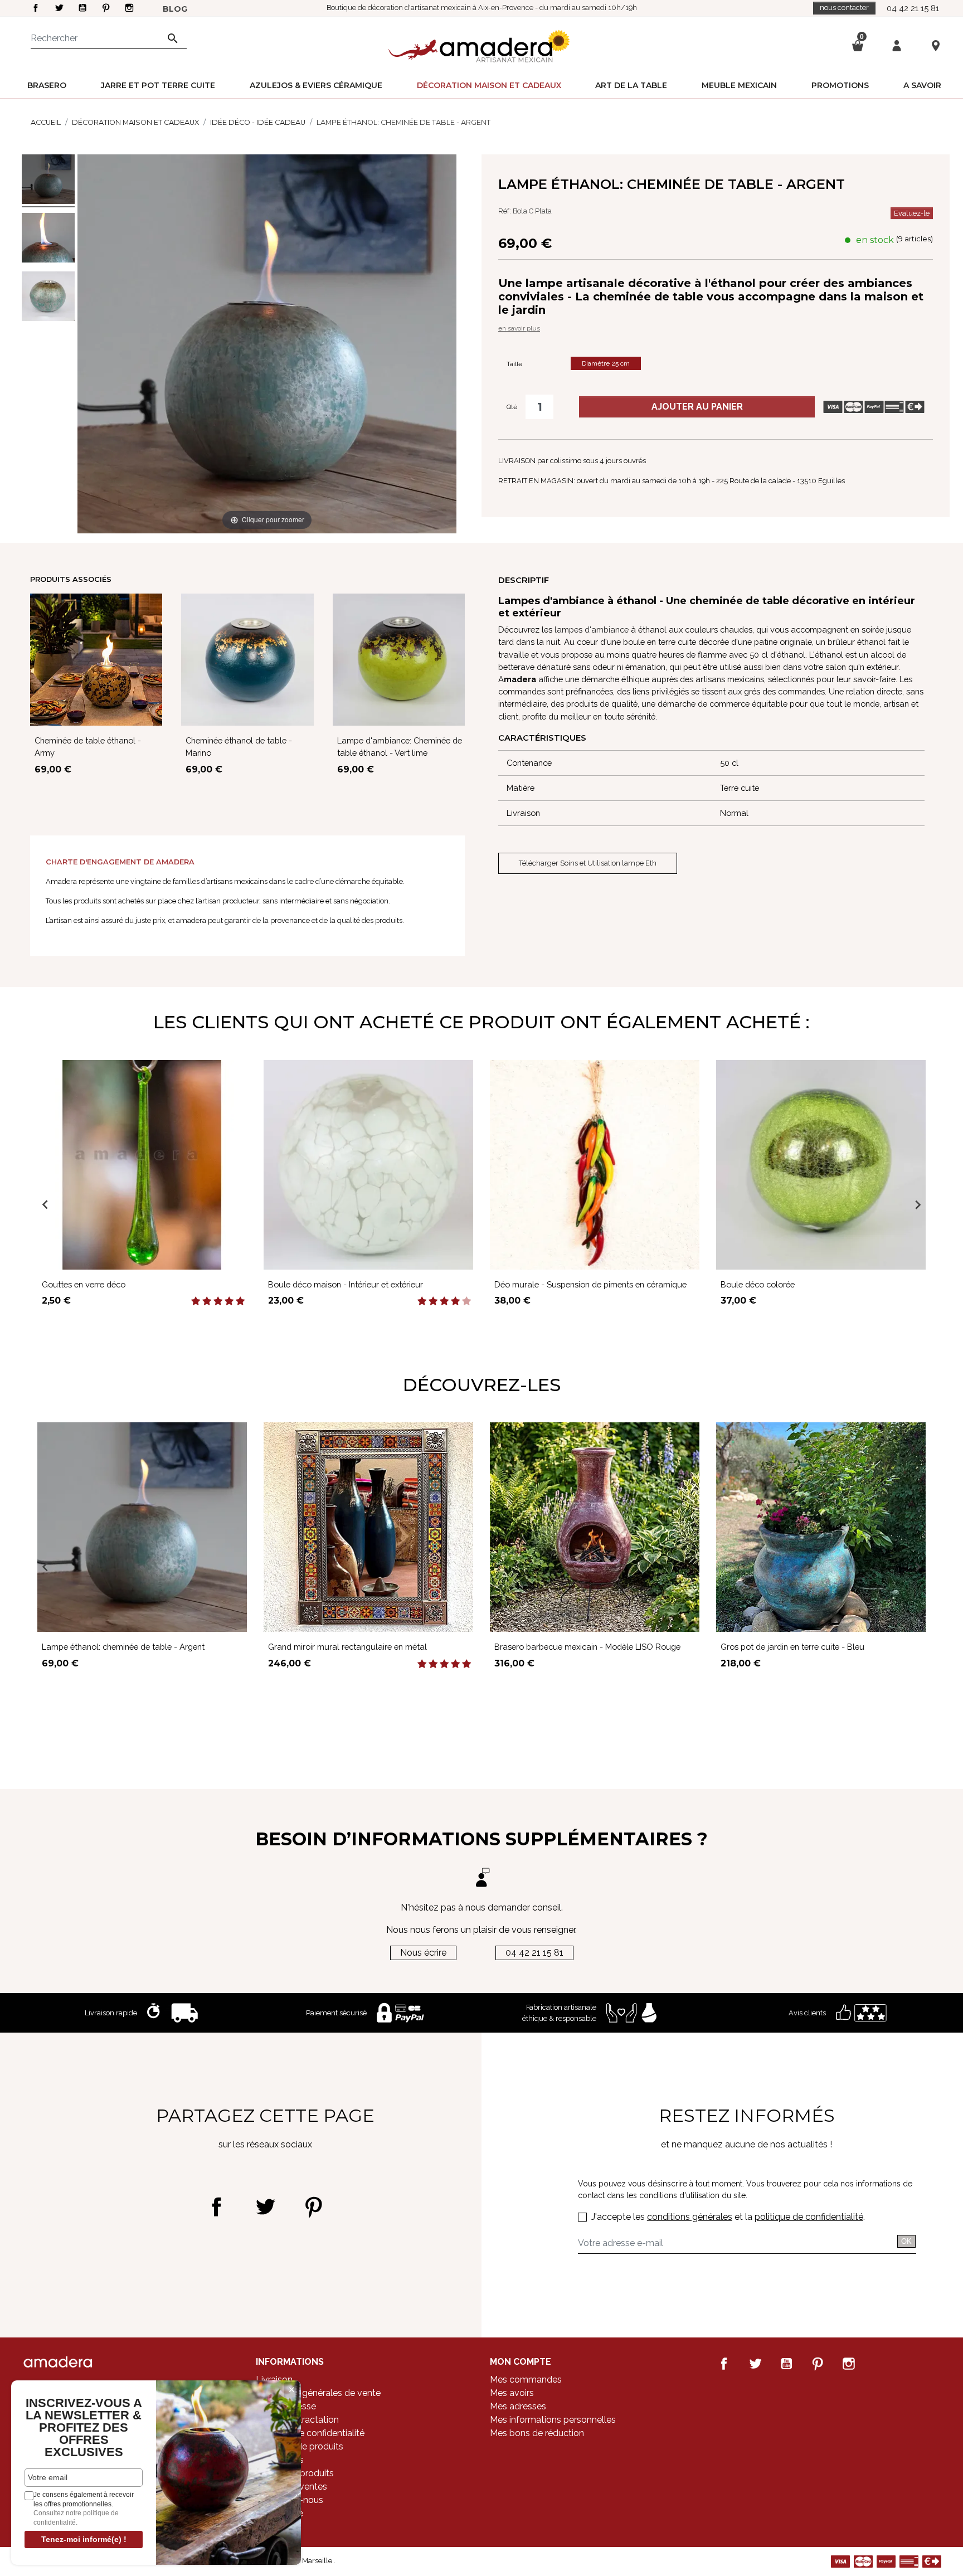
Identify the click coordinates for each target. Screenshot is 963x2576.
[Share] (217, 2207)
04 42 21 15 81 (913, 8)
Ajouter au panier (697, 407)
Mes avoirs (512, 2393)
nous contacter (844, 8)
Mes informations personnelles (553, 2420)
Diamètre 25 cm (606, 363)
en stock (875, 240)
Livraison (274, 2380)
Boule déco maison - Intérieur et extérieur (346, 1284)
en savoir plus (519, 328)
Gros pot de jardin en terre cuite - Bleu (792, 1647)
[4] (229, 1301)
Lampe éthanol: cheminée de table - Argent (123, 1647)
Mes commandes (526, 2380)
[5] (240, 1301)
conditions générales (690, 2217)
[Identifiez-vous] (897, 45)
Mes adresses (518, 2406)
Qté (512, 407)
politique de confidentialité (809, 2217)
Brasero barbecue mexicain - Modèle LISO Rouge (587, 1647)
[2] (207, 1301)
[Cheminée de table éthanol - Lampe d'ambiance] (48, 181)
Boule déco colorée (758, 1284)
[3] (218, 1301)
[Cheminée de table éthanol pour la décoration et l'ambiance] (48, 298)
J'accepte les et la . (728, 2217)
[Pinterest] (313, 2207)
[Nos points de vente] (936, 45)
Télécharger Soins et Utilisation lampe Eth (588, 863)
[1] (196, 1301)
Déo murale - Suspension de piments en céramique (590, 1284)
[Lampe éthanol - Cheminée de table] (48, 239)
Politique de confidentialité (310, 2433)
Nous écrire (423, 1953)
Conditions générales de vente (318, 2393)
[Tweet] (265, 2207)
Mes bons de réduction (537, 2433)
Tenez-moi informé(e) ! (84, 2539)
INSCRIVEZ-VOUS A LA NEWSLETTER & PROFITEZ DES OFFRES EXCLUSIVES (84, 2428)
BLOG (175, 9)
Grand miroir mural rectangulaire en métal (347, 1647)
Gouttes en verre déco (84, 1284)
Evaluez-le (912, 213)
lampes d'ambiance (592, 630)
